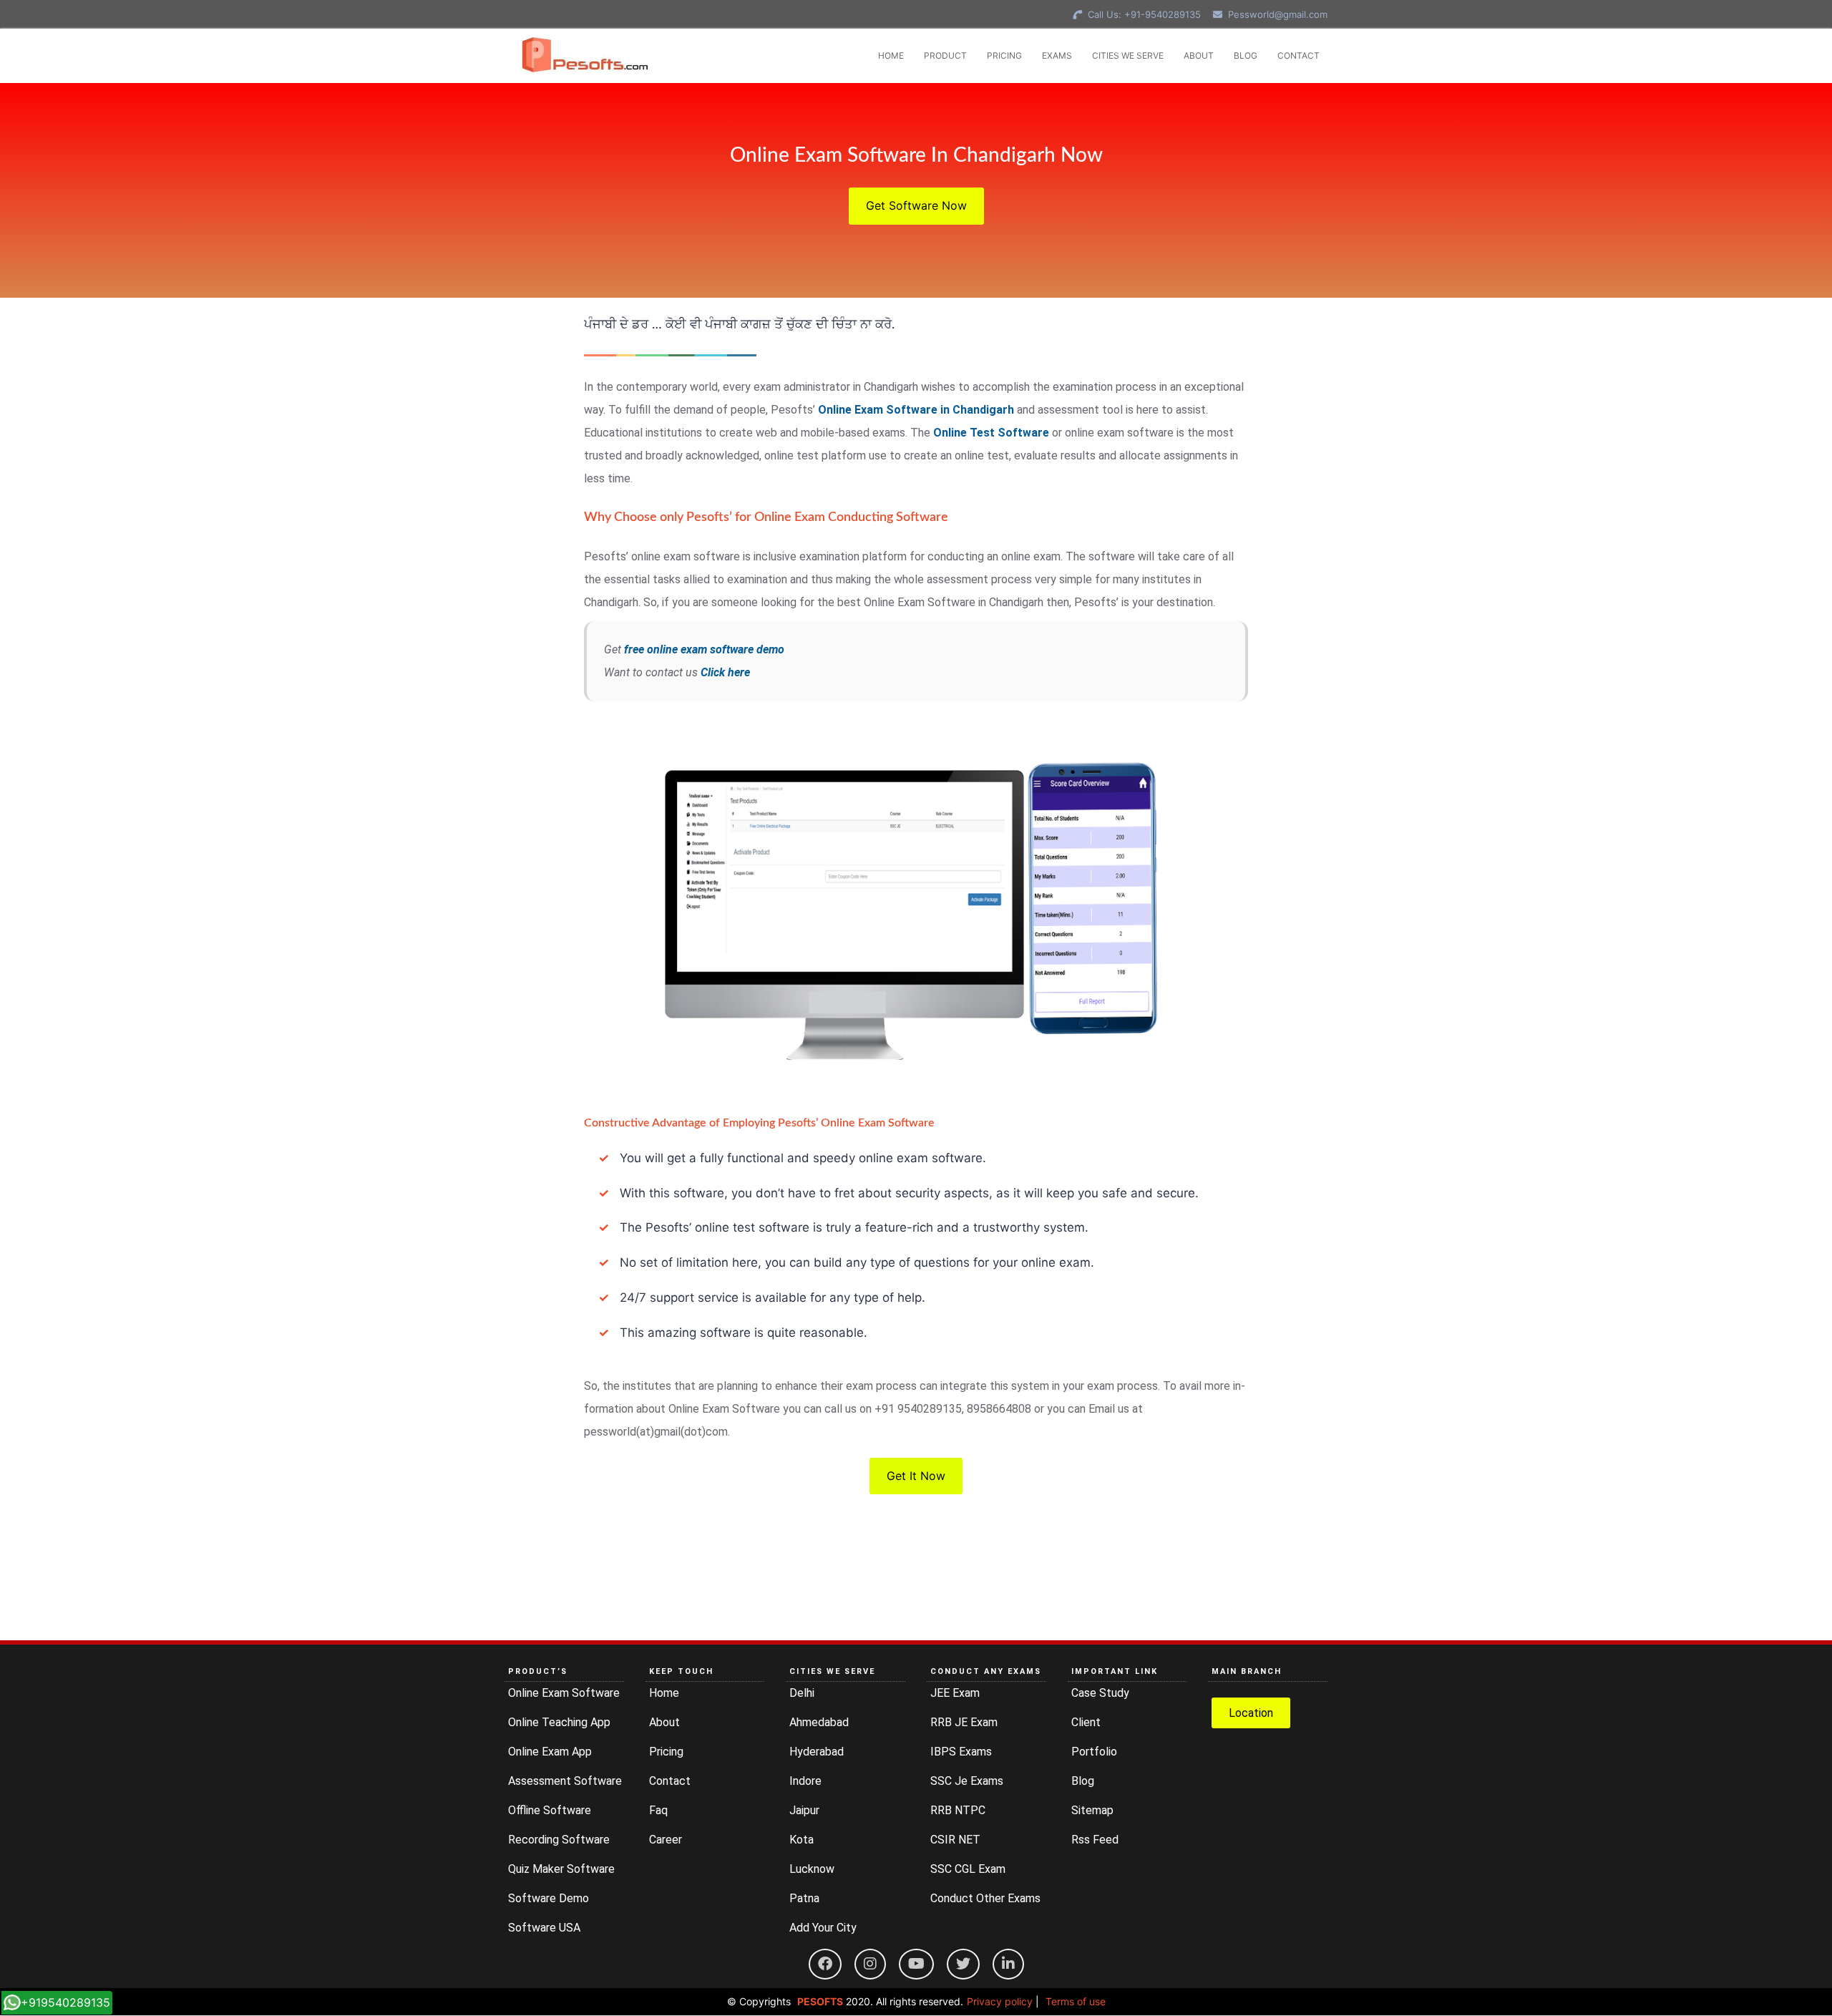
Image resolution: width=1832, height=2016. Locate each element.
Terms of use (1076, 2001)
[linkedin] (1008, 1964)
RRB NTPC (958, 1810)
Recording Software (559, 1840)
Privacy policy (1000, 2001)
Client (1086, 1722)
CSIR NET (955, 1840)
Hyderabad (817, 1752)
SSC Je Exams (967, 1781)
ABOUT (1199, 55)
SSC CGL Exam (968, 1869)
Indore (805, 1781)
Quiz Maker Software (561, 1869)
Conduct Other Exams (985, 1898)
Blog (1083, 1781)
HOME (891, 55)
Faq (658, 1810)
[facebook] (825, 1964)
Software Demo (549, 1898)
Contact (670, 1781)
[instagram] (870, 1964)
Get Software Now (916, 205)
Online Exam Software (564, 1693)
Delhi (802, 1693)
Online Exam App (550, 1752)
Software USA (544, 1928)
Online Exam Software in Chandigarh (916, 410)
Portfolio (1094, 1752)
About (664, 1722)
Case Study (1100, 1693)
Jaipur (804, 1810)
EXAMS (1057, 55)
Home (664, 1693)
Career (666, 1840)
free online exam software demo (704, 649)
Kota (801, 1840)
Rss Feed (1095, 1840)
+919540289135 (65, 2002)
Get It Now (916, 1476)
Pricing (666, 1752)
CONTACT (1299, 55)
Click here (725, 672)
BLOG (1246, 55)
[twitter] (963, 1964)
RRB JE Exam (964, 1722)
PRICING (1004, 55)
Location (1251, 1713)
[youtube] (916, 1964)
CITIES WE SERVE (1128, 55)
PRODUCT (945, 55)
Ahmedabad (819, 1722)
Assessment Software (565, 1781)
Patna (804, 1898)
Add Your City (823, 1928)
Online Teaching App (559, 1722)
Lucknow (812, 1869)
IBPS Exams (961, 1752)
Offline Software (550, 1810)
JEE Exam (955, 1693)
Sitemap (1092, 1810)
